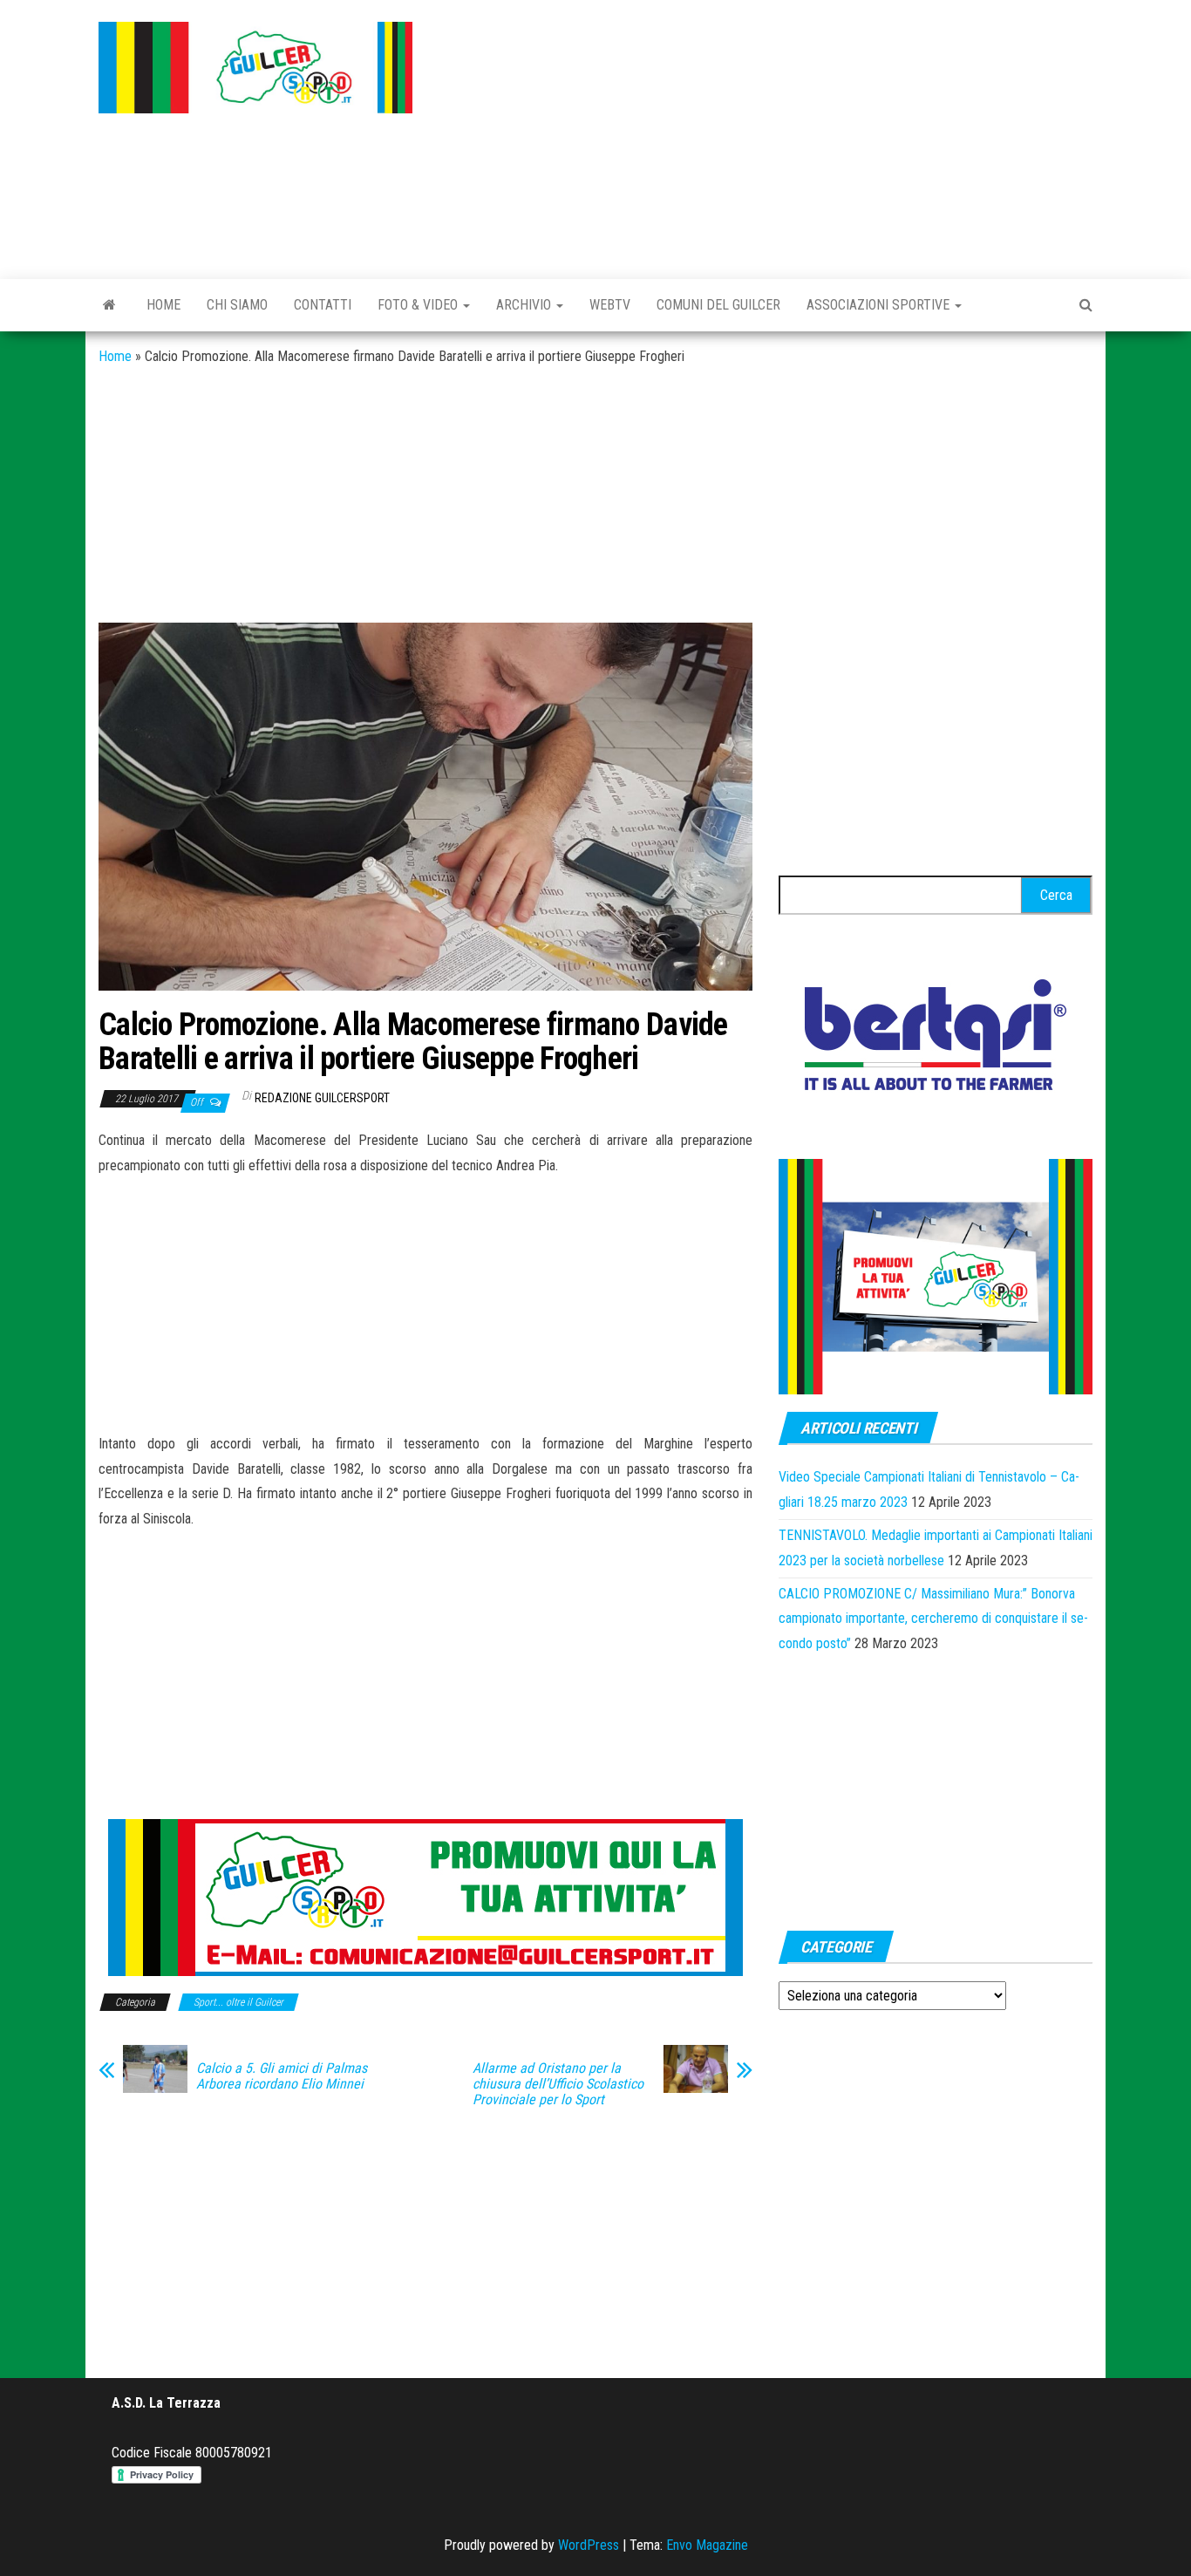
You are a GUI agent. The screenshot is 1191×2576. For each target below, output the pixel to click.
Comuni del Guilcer (718, 305)
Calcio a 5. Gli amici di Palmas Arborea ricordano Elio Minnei (282, 2076)
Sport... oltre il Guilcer (238, 2002)
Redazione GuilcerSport (322, 1098)
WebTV (610, 305)
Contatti (323, 305)
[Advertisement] (766, 135)
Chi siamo (237, 305)
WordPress (589, 2545)
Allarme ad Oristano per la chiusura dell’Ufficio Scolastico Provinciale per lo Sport (558, 2084)
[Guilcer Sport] (109, 305)
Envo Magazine (707, 2545)
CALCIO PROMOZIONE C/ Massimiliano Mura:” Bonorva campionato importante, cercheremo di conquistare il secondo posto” (933, 1619)
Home (163, 305)
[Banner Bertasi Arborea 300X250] (936, 1040)
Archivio (525, 305)
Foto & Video (419, 305)
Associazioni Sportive (880, 305)
